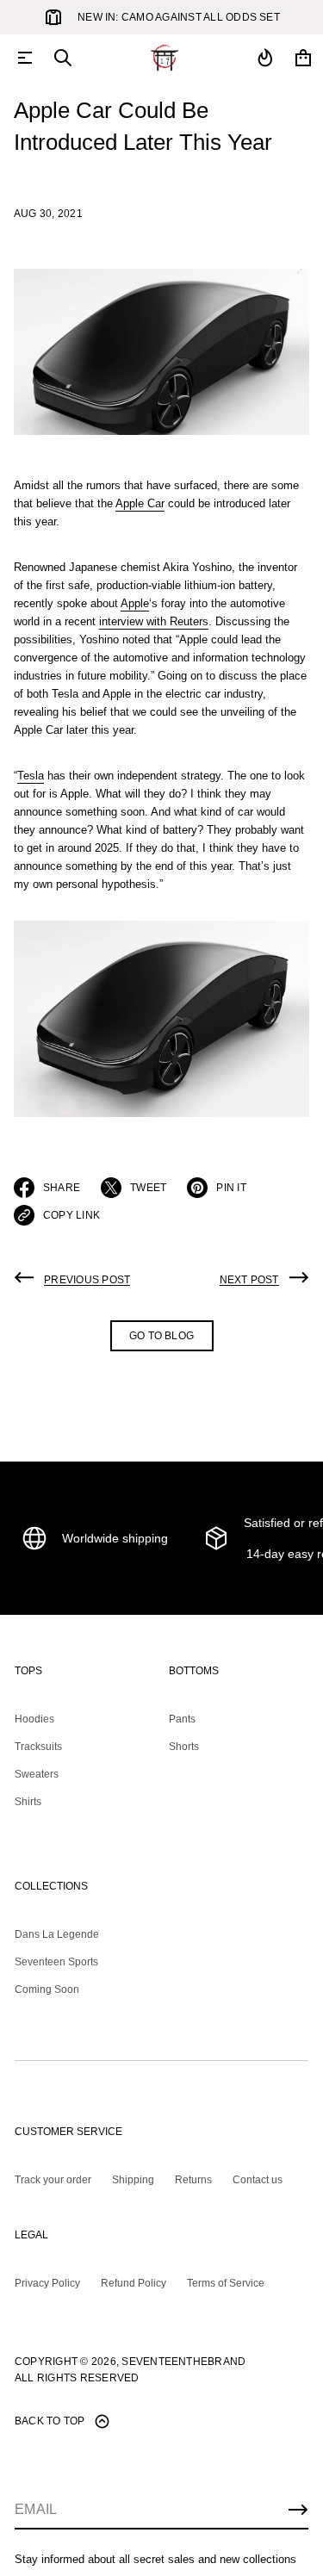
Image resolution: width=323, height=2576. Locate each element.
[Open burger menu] (25, 58)
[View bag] (303, 58)
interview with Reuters (154, 621)
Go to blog (161, 1336)
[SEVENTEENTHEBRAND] (165, 58)
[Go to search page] (63, 58)
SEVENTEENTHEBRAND (183, 2362)
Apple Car (140, 503)
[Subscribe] (298, 2510)
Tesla (31, 776)
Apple (135, 603)
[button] (63, 58)
